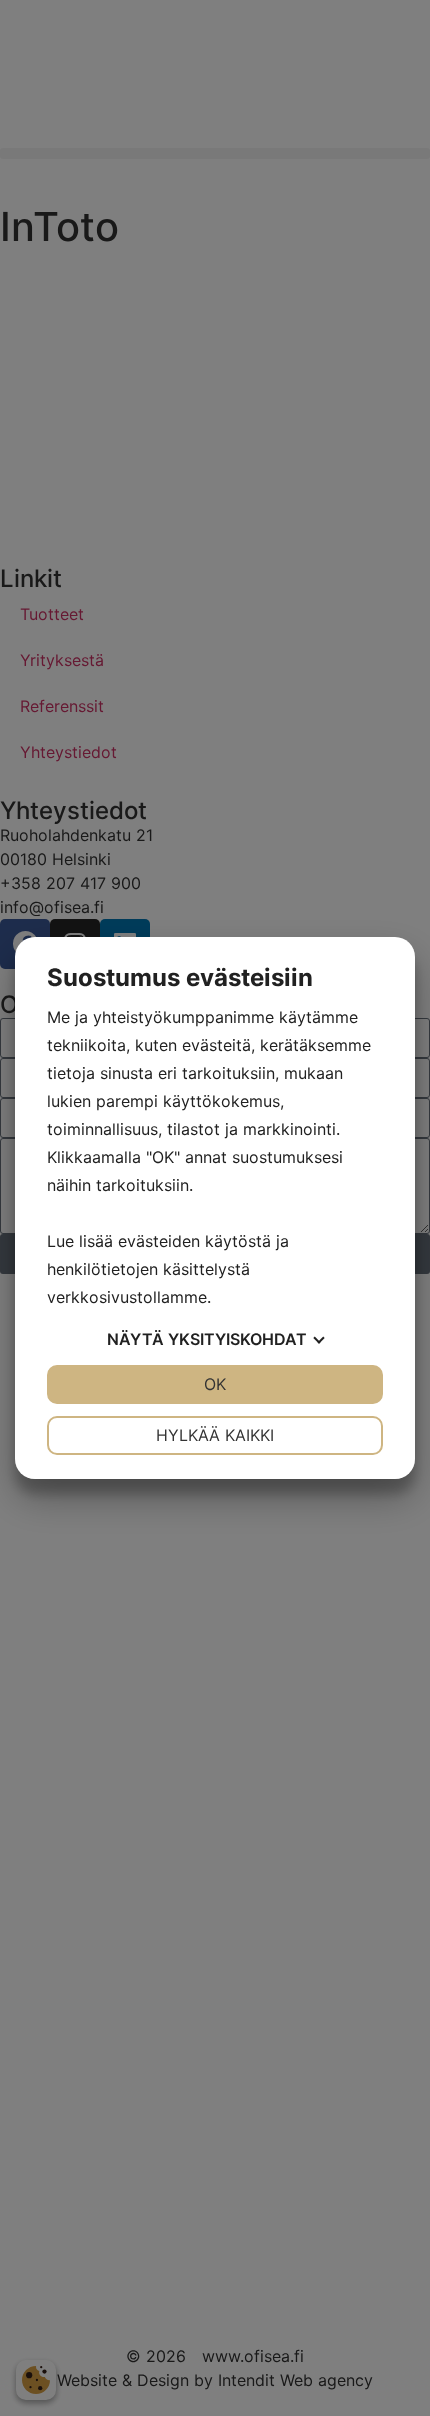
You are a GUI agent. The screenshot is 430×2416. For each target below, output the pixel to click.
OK (215, 1384)
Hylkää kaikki (215, 1435)
